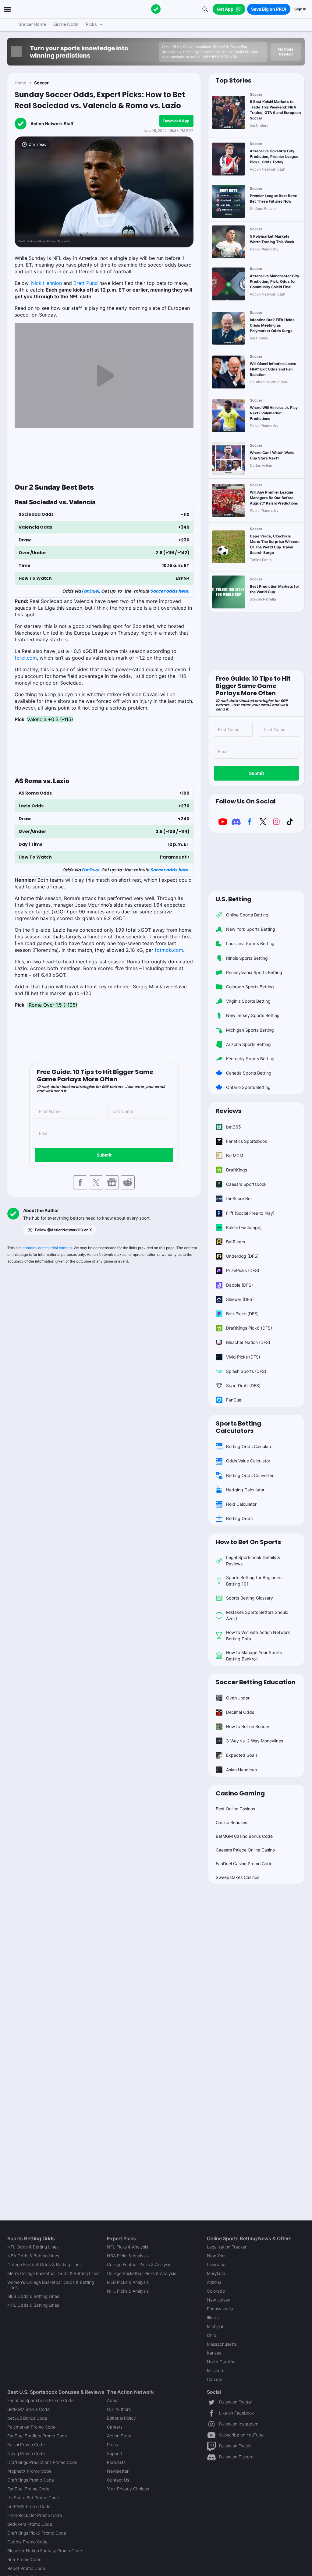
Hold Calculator (241, 1504)
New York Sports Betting (251, 929)
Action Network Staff (52, 124)
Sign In (300, 9)
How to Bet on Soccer (248, 1726)
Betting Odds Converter (250, 1475)
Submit (104, 1155)
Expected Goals (242, 1755)
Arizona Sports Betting (248, 1044)
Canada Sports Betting (249, 1073)
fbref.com (26, 658)
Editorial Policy (121, 2418)
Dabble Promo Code (27, 2542)
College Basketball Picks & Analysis (142, 2273)
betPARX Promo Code (29, 2506)
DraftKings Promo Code (31, 2480)
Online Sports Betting (247, 915)
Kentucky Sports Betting (250, 1059)
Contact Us (118, 2480)
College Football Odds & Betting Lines (44, 2264)
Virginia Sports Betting (248, 1001)
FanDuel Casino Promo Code (244, 1864)
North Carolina (221, 2362)
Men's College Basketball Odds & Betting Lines (53, 2273)
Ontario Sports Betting (248, 1087)
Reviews (229, 1111)
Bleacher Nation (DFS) (248, 1342)
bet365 (234, 1127)
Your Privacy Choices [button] (128, 2489)
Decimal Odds (240, 1712)
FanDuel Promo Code (28, 2489)
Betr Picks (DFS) (242, 1314)
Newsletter (118, 2471)
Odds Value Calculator (248, 1461)
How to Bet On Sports (248, 1542)
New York (216, 2256)
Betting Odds (239, 1518)
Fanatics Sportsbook (247, 1141)
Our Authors (119, 2409)
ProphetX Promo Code (29, 2471)
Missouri (215, 2370)
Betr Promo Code (24, 2559)
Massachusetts (222, 2344)
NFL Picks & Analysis (128, 2247)
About (113, 2400)
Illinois (213, 2317)
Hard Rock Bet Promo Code (35, 2515)
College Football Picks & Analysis (139, 2264)
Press (112, 2445)
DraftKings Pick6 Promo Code (37, 2533)
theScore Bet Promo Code (33, 2498)
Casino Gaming (240, 1793)
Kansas (214, 2353)
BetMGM (235, 1155)
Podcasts (116, 2462)
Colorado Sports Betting (250, 987)
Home (20, 83)
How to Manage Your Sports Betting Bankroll (254, 1656)
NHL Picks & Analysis (128, 2291)
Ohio (211, 2335)
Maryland (216, 2273)
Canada (215, 2379)
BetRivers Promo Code (30, 2524)
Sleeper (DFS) (240, 1299)
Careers (115, 2427)
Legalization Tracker (227, 2247)
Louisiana (216, 2264)
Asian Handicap (242, 1770)
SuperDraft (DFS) (243, 1385)
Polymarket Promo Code (31, 2427)
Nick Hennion (46, 283)
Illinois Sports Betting (247, 958)
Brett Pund (86, 283)
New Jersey (219, 2300)
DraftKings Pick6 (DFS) (249, 1328)
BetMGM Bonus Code (28, 2409)
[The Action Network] (156, 9)
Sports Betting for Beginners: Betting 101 (255, 1581)
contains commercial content (47, 1248)
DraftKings (237, 1170)
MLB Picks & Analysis (128, 2282)
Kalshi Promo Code (26, 2445)
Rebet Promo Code (26, 2568)
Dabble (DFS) (239, 1285)
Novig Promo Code (26, 2453)
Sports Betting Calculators (238, 1427)
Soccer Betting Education (256, 1682)
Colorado (216, 2291)
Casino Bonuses (231, 1822)
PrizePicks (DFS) (243, 1270)
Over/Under (238, 1698)
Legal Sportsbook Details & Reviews (253, 1561)
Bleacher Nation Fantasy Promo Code (45, 2551)
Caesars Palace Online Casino (245, 1850)
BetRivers (236, 1242)
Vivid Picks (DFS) (243, 1357)
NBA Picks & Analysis (128, 2256)
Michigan (216, 2326)
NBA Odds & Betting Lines (33, 2256)
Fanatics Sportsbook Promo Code (41, 2400)
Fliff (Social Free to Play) (250, 1213)
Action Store (119, 2436)
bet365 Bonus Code (27, 2418)
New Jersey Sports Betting (253, 1015)
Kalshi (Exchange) (244, 1227)
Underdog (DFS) (242, 1256)
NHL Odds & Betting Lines (33, 2305)
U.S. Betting (234, 899)
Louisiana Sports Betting (250, 943)
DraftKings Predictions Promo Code (42, 2462)
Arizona (214, 2282)
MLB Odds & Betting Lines (33, 2296)
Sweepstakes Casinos (238, 1877)
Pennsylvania (220, 2309)
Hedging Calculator (245, 1490)
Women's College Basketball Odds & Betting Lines (51, 2285)
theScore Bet (239, 1198)
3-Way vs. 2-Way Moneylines (255, 1741)
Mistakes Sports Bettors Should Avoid (257, 1615)
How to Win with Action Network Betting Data (258, 1635)
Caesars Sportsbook (246, 1184)
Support (115, 2453)
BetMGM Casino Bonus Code (244, 1836)
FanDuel (90, 591)
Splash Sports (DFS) (246, 1371)
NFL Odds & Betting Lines (33, 2247)
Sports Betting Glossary (250, 1598)
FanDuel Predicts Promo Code (37, 2436)
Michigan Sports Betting (250, 1030)
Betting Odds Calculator (250, 1446)
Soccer (41, 83)
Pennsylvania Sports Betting (254, 972)
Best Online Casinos (235, 1809)
